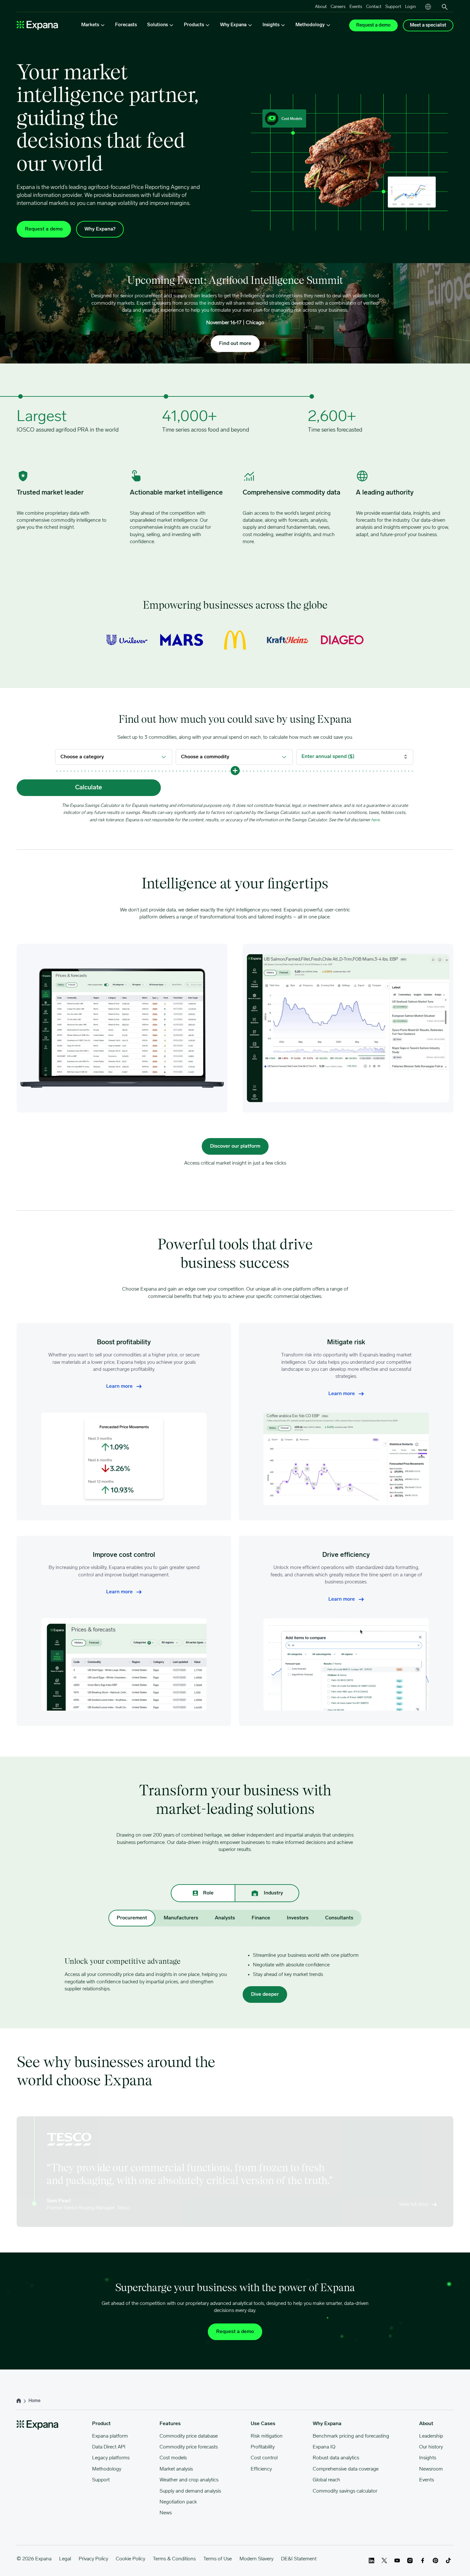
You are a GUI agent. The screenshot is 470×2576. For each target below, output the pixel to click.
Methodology (107, 2469)
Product (101, 2424)
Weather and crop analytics (189, 2480)
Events (356, 7)
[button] (235, 770)
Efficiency (261, 2469)
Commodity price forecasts (189, 2447)
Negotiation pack (178, 2502)
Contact (374, 7)
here (375, 820)
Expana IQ (324, 2447)
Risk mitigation (267, 2436)
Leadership (431, 2436)
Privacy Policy (93, 2559)
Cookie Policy (130, 2559)
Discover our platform (235, 1146)
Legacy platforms (111, 2458)
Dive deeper (265, 1994)
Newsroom (431, 2469)
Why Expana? (100, 229)
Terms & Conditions (174, 2559)
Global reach (326, 2480)
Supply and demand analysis (190, 2491)
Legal (65, 2559)
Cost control (264, 2458)
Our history (431, 2447)
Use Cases (263, 2424)
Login (410, 7)
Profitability (263, 2447)
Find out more (235, 344)
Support (393, 7)
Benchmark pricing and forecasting (351, 2436)
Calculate (89, 788)
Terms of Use (218, 2559)
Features (170, 2424)
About (321, 7)
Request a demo (373, 25)
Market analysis (176, 2469)
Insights (428, 2458)
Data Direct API (109, 2447)
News (166, 2513)
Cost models (173, 2458)
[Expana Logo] (37, 25)
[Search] (445, 7)
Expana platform (110, 2436)
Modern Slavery (256, 2559)
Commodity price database (189, 2436)
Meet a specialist (428, 25)
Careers (338, 7)
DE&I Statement (299, 2559)
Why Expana (327, 2424)
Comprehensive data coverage (346, 2469)
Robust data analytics (336, 2458)
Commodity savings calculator (345, 2491)
